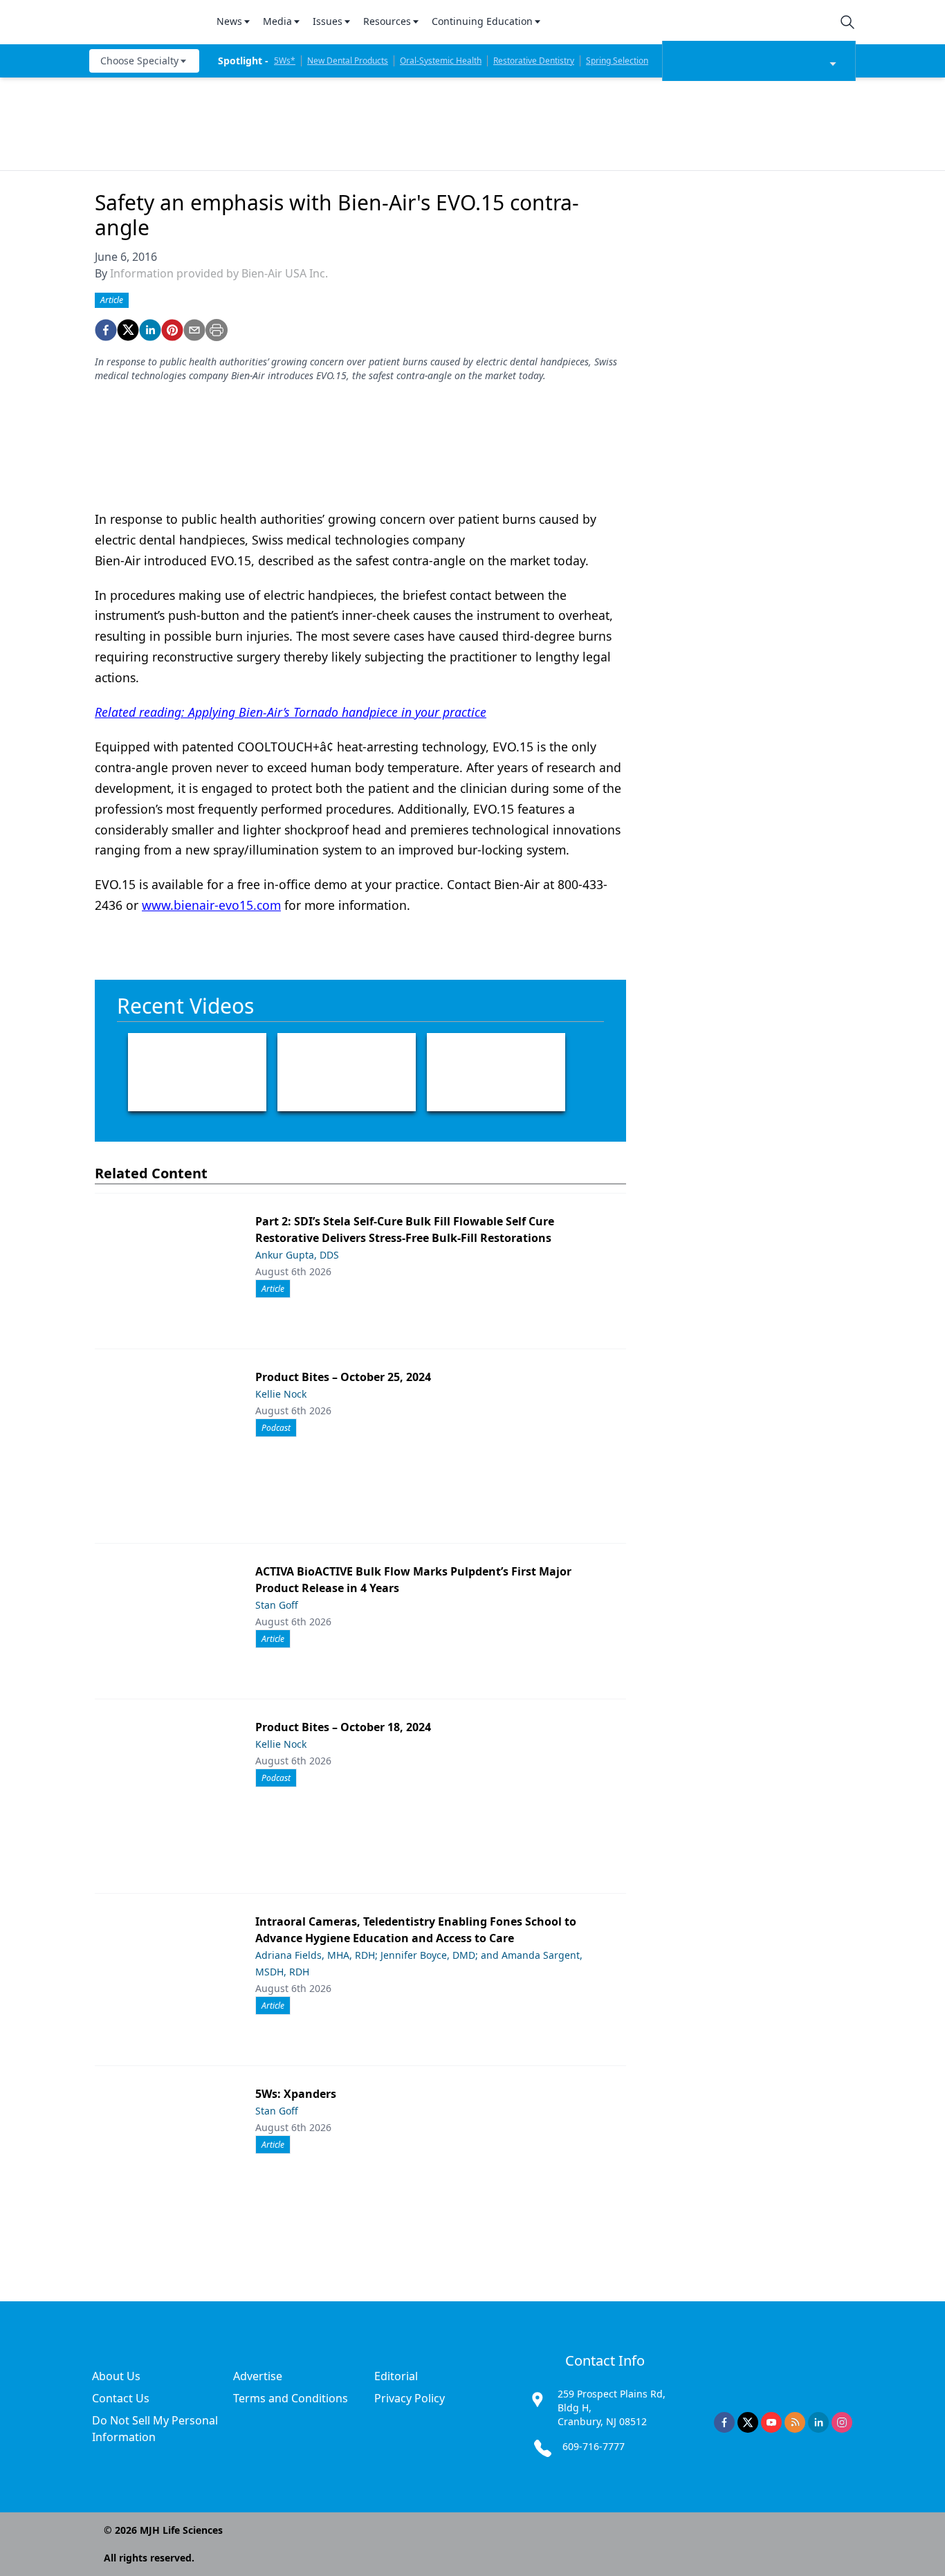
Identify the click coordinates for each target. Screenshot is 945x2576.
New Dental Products (348, 61)
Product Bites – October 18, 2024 (343, 1727)
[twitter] (128, 330)
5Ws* (285, 61)
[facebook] (106, 330)
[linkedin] (150, 330)
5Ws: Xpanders (296, 2094)
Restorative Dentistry (534, 61)
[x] (748, 2422)
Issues (328, 21)
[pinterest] (172, 330)
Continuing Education (482, 21)
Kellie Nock (281, 1394)
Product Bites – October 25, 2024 (343, 1377)
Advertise (258, 2376)
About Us (116, 2376)
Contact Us (121, 2398)
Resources (387, 21)
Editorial (396, 2376)
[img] (145, 22)
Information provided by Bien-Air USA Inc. (219, 273)
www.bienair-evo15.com (211, 905)
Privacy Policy (410, 2398)
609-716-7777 (594, 2446)
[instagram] (842, 2422)
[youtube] (771, 2422)
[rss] (795, 2422)
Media (277, 21)
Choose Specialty (139, 61)
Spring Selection (617, 61)
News (229, 21)
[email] (194, 330)
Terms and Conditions (291, 2398)
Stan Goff (277, 1605)
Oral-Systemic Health (441, 61)
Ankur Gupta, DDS (297, 1255)
